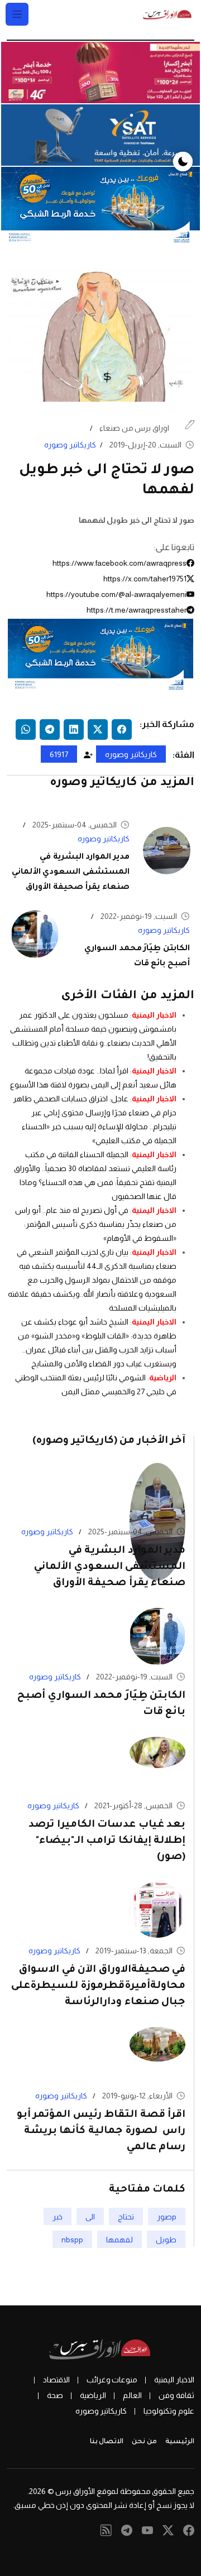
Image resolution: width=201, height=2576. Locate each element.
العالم (132, 2395)
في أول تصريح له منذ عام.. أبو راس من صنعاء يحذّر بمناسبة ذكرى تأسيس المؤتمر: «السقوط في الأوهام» (96, 1224)
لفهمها (119, 2239)
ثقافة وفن (176, 2395)
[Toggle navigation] (17, 14)
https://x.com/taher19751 (145, 579)
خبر (58, 2216)
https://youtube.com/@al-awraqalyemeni (116, 594)
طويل (166, 2239)
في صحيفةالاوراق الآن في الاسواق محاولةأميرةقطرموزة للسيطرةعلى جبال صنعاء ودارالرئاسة (98, 1986)
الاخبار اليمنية (154, 1015)
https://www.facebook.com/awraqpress (119, 563)
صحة (55, 2395)
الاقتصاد (56, 2380)
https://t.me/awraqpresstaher (137, 610)
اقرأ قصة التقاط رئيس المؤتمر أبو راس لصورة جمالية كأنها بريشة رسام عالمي (101, 2131)
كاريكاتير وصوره (70, 445)
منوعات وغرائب (112, 2380)
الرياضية (163, 1378)
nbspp (72, 2239)
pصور (167, 2216)
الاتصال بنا (107, 2442)
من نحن (144, 2442)
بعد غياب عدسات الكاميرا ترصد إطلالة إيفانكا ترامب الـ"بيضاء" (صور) (107, 1841)
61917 (59, 754)
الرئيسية (180, 2442)
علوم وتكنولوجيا (169, 2411)
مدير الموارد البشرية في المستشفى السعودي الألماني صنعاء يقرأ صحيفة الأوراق (71, 873)
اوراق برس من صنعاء (134, 428)
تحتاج (126, 2216)
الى (90, 2216)
